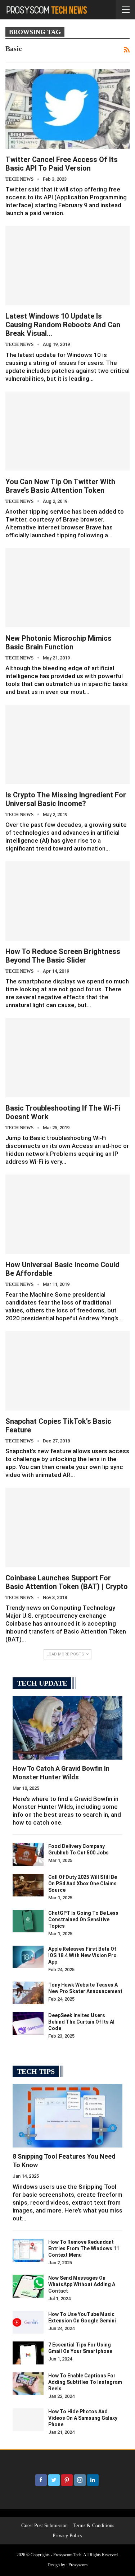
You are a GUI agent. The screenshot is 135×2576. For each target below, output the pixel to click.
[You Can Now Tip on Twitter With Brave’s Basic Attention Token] (67, 431)
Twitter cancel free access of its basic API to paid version (62, 164)
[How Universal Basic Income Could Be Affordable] (67, 1214)
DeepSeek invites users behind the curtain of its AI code (81, 2022)
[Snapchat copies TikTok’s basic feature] (67, 1371)
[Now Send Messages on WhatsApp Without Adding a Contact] (28, 2286)
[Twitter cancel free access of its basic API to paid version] (67, 109)
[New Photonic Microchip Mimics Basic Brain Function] (67, 588)
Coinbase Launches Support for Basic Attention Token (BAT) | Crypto (67, 1582)
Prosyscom (78, 2565)
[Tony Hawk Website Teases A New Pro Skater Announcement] (28, 1993)
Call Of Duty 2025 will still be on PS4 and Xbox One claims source (83, 1884)
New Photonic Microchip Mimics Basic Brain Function (58, 643)
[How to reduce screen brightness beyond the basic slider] (67, 901)
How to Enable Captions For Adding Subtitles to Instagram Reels (85, 2382)
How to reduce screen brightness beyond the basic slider (63, 956)
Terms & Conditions (93, 2526)
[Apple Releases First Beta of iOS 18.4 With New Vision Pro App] (28, 1957)
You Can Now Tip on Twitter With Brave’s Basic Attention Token (60, 486)
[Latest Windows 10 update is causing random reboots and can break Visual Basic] (67, 266)
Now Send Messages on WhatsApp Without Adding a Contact (82, 2284)
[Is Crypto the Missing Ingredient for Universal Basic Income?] (67, 744)
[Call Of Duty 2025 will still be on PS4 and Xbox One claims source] (28, 1885)
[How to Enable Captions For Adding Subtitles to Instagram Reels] (28, 2384)
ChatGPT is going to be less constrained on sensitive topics (83, 1919)
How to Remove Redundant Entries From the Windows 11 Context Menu (84, 2248)
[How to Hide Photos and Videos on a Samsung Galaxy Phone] (28, 2420)
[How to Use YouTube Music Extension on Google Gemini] (28, 2322)
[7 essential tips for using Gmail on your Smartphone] (28, 2353)
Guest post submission (44, 2526)
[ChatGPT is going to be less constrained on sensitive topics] (28, 1921)
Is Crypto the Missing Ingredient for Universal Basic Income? (66, 799)
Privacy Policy (67, 2536)
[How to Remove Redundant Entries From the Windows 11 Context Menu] (28, 2250)
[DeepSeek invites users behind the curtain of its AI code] (28, 2024)
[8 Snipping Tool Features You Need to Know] (67, 2116)
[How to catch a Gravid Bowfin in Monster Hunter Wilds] (67, 1728)
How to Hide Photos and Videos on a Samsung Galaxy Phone (83, 2418)
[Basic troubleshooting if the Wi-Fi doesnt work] (67, 1058)
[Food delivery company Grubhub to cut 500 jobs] (28, 1854)
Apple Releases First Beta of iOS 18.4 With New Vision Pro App (82, 1955)
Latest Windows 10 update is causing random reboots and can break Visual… (63, 325)
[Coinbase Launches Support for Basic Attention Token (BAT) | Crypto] (67, 1527)
